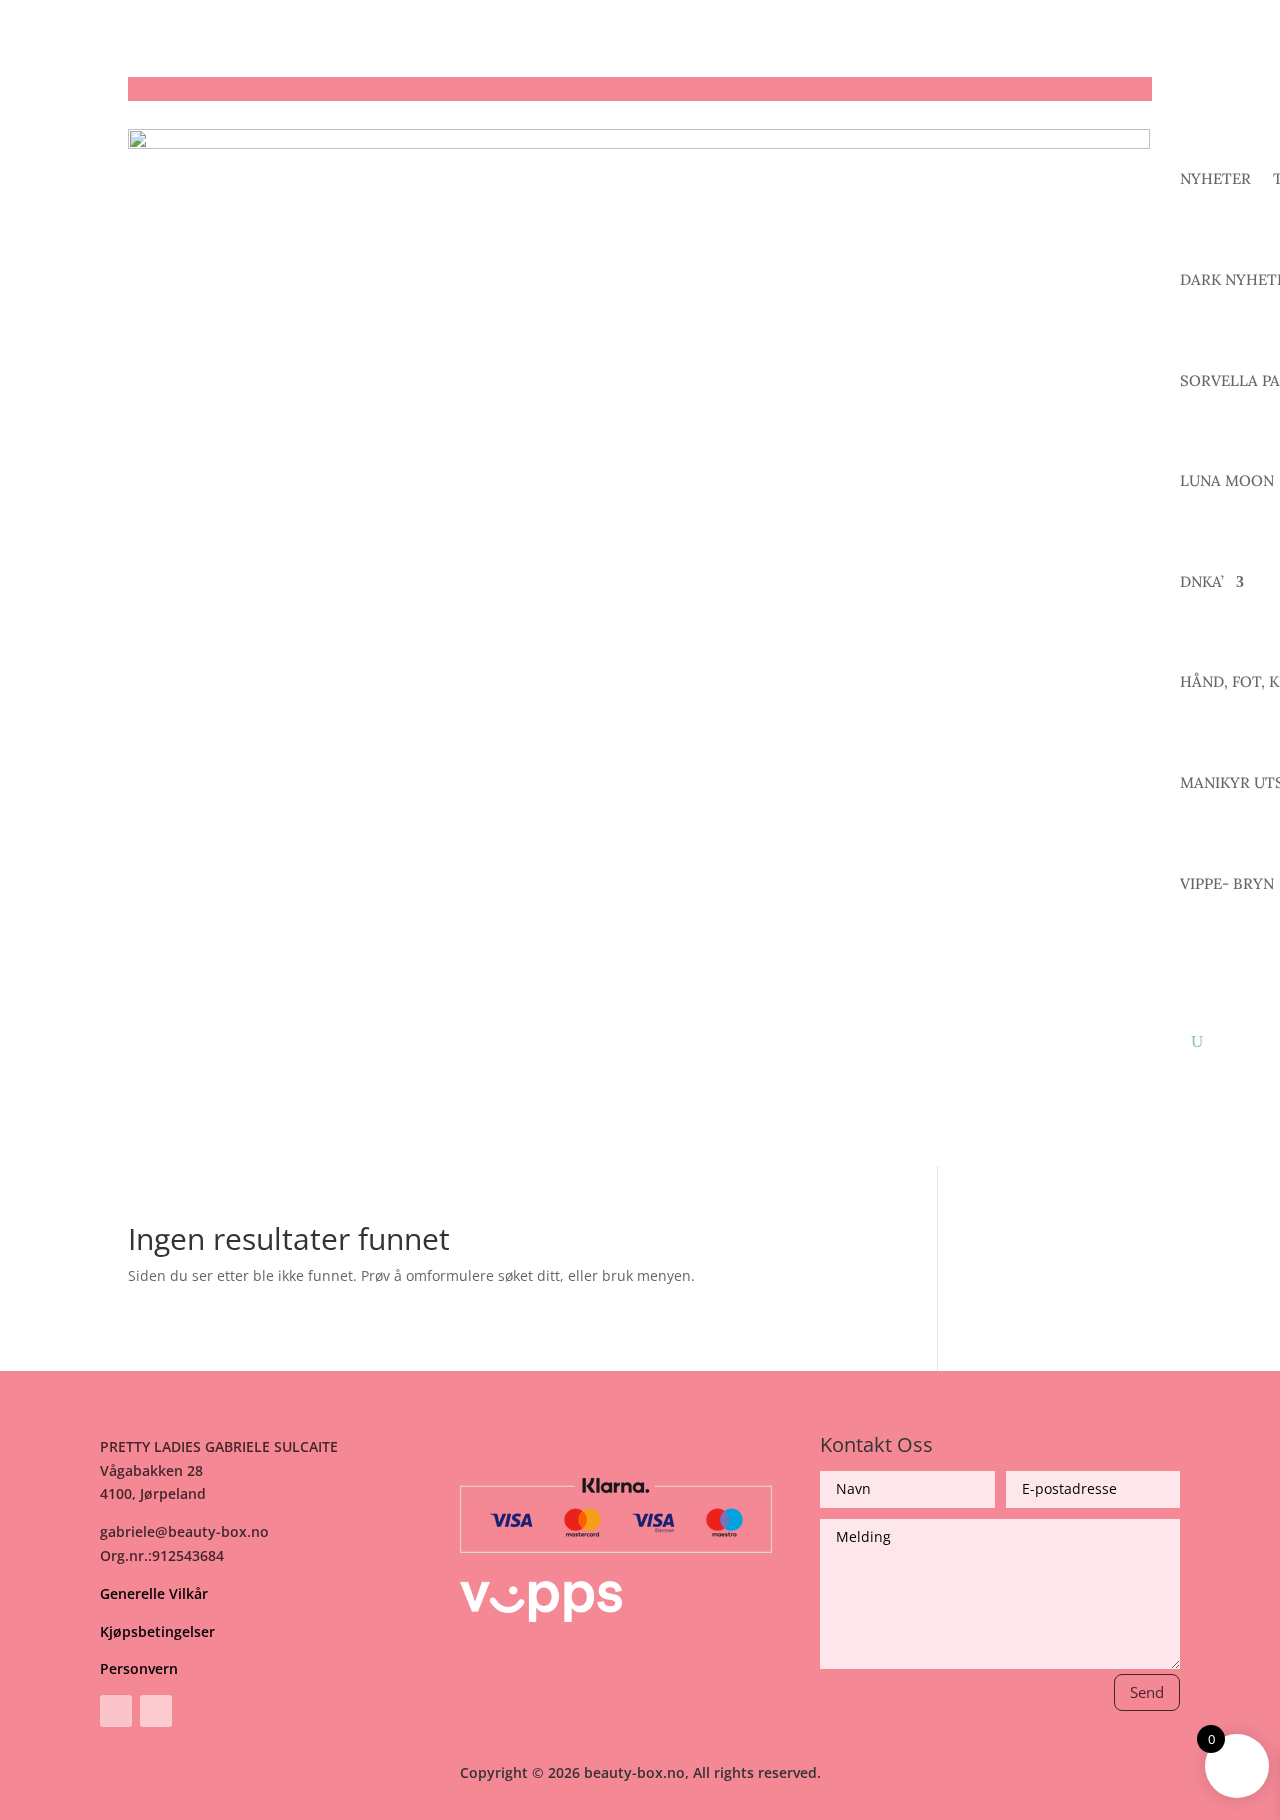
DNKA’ (1202, 581)
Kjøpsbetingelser (157, 1631)
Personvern (139, 1668)
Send (1147, 1692)
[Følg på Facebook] (116, 1711)
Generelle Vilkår (154, 1593)
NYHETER (1215, 178)
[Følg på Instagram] (156, 1711)
